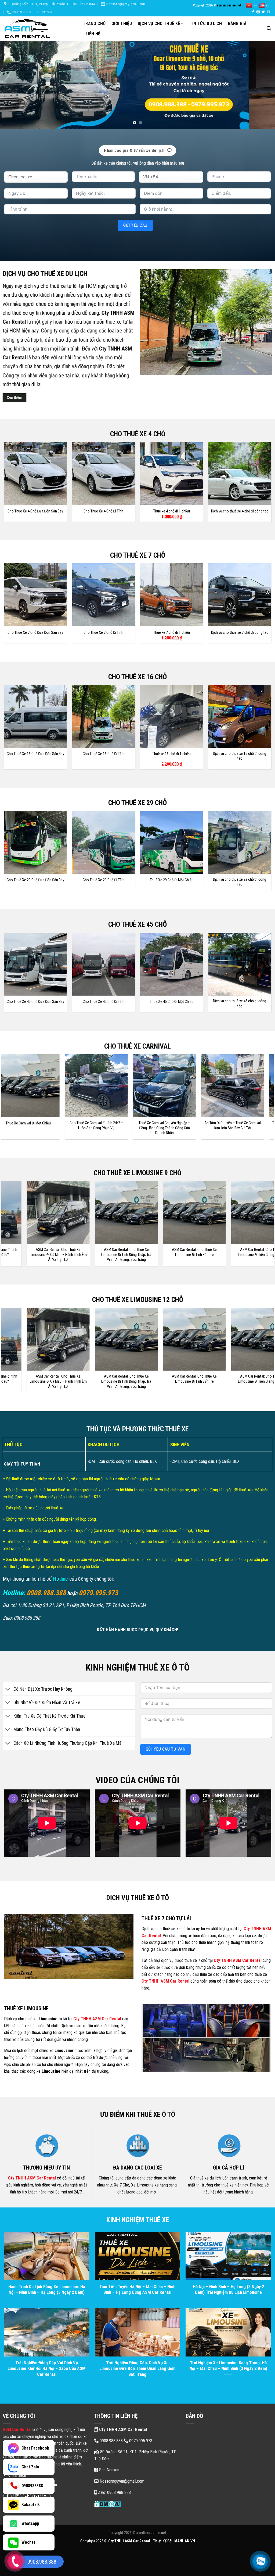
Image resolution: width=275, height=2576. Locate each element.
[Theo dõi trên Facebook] (253, 12)
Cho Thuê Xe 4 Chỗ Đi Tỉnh (103, 511)
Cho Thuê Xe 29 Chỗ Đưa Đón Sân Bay (35, 880)
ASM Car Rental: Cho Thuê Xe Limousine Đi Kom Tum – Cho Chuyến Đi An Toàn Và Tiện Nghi (170, 1255)
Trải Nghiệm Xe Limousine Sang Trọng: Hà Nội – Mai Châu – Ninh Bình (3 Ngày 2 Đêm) (228, 2366)
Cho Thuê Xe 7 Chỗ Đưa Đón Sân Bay (35, 633)
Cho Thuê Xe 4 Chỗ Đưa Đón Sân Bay (35, 511)
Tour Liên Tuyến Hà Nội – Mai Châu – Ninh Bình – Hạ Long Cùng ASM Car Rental (137, 2290)
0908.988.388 (111, 2441)
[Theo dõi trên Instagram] (258, 12)
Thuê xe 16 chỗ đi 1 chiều (171, 754)
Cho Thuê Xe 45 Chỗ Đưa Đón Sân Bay (35, 1002)
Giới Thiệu (122, 24)
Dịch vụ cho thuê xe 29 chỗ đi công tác (240, 882)
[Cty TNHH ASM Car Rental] (39, 29)
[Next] (263, 85)
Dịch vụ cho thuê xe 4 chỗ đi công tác (240, 511)
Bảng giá (237, 24)
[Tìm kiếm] (269, 28)
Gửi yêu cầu (135, 225)
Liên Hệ (93, 34)
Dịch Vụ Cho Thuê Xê (159, 24)
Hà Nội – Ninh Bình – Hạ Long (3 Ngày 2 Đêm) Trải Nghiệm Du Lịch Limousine (228, 2290)
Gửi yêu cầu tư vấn (166, 1749)
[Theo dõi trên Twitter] (263, 12)
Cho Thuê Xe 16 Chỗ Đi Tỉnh (104, 754)
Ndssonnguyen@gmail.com (122, 2481)
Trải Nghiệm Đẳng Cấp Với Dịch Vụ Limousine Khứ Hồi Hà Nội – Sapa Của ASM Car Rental (47, 2369)
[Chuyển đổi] (8, 1689)
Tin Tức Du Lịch (206, 24)
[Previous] (12, 85)
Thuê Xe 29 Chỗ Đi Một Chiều (172, 880)
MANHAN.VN (185, 2541)
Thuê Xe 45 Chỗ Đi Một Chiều (172, 1002)
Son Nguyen (109, 2470)
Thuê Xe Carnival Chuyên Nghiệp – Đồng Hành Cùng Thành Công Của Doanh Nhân (83, 1128)
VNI (256, 6)
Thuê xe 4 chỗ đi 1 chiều (172, 511)
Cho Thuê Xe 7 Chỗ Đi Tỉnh (103, 633)
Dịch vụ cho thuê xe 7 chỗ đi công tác (240, 633)
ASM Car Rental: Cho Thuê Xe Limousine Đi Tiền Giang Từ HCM (102, 1252)
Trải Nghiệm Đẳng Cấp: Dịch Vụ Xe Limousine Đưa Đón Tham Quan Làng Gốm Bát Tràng (137, 2369)
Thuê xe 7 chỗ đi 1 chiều (172, 633)
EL (267, 6)
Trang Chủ (94, 24)
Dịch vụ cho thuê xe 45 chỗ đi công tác (240, 1004)
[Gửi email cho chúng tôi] (268, 12)
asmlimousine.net (229, 5)
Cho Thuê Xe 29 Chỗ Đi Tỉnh (104, 880)
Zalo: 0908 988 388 (114, 2492)
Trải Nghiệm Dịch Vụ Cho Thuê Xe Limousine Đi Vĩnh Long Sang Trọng (238, 1252)
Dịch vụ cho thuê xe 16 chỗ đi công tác (240, 756)
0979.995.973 (140, 2441)
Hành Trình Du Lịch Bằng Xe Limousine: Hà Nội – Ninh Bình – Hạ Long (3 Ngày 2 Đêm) (47, 2290)
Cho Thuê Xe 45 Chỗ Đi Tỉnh (104, 1002)
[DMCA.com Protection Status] (108, 2504)
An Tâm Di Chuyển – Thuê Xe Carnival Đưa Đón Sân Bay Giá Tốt (151, 1126)
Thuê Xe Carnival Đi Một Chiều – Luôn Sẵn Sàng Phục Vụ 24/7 (219, 1126)
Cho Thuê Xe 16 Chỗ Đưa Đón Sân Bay (35, 754)
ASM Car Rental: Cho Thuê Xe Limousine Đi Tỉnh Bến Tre (34, 1252)
